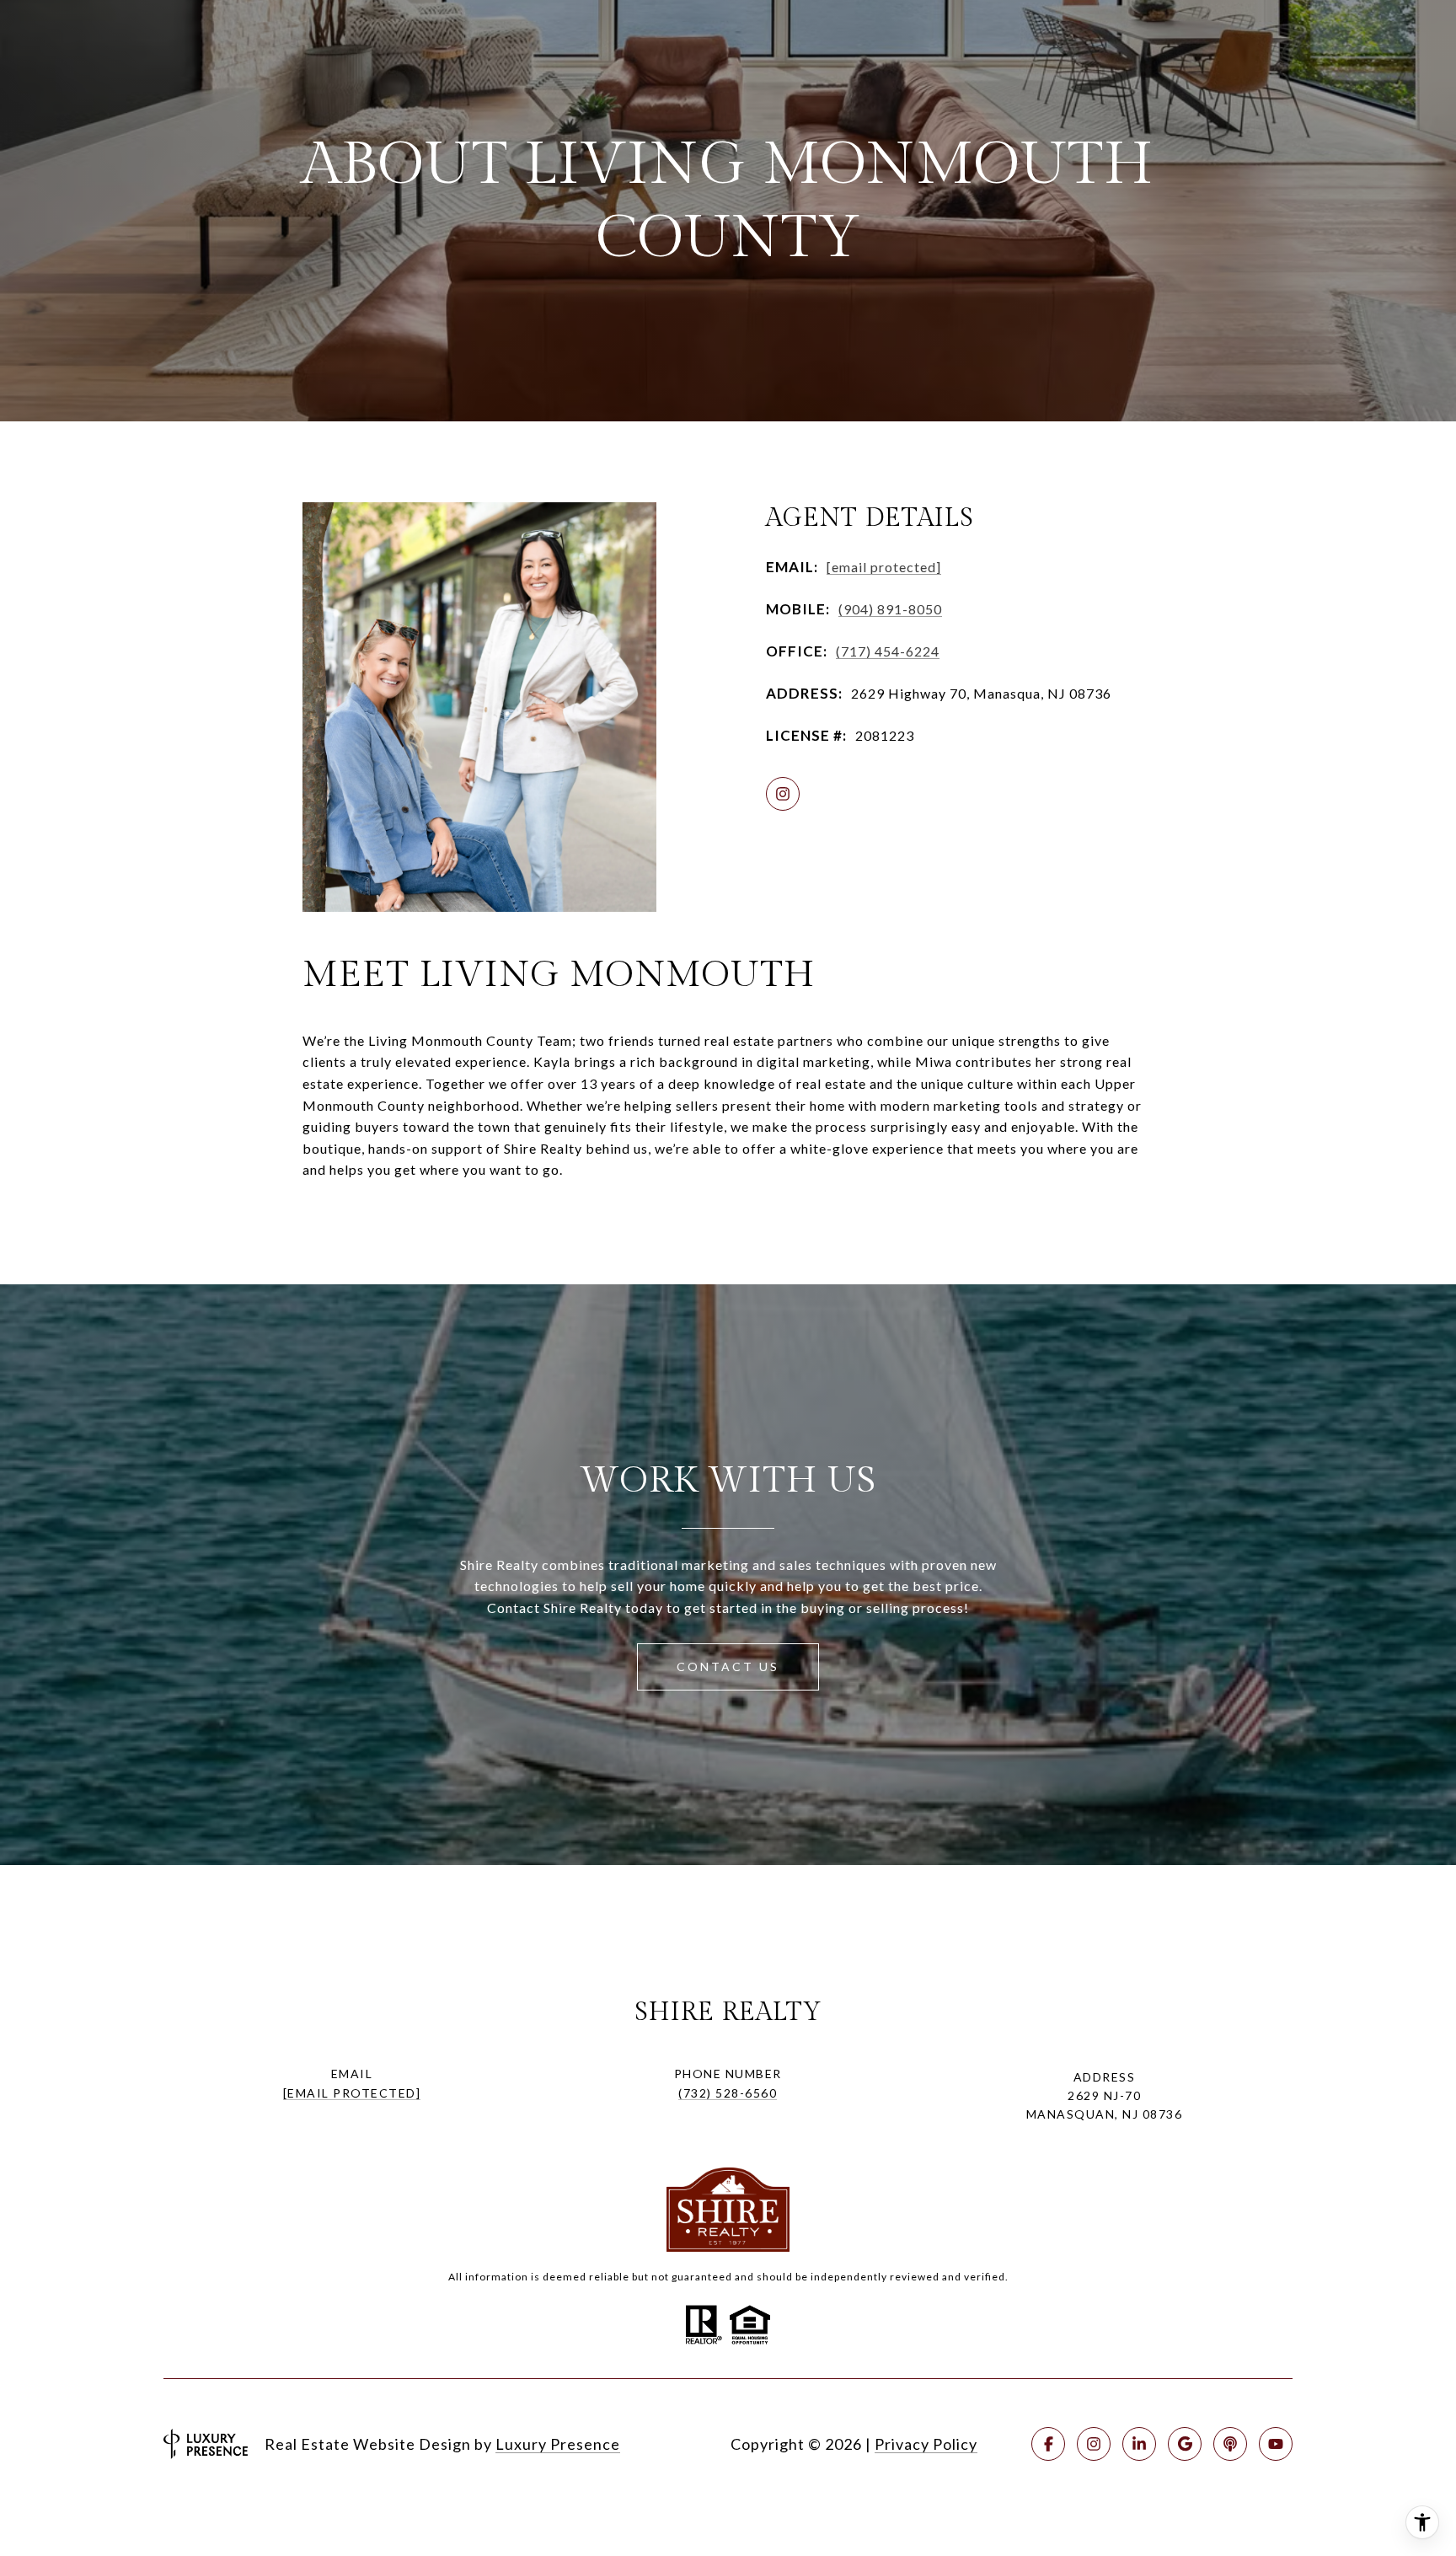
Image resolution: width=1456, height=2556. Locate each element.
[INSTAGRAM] (783, 794)
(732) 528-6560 (728, 2093)
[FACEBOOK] (1048, 2444)
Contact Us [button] (728, 1666)
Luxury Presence (558, 2444)
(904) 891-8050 (890, 609)
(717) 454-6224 (888, 651)
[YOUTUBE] (1276, 2444)
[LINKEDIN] (1139, 2444)
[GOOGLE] (1185, 2444)
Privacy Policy (926, 2444)
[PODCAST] (1230, 2444)
